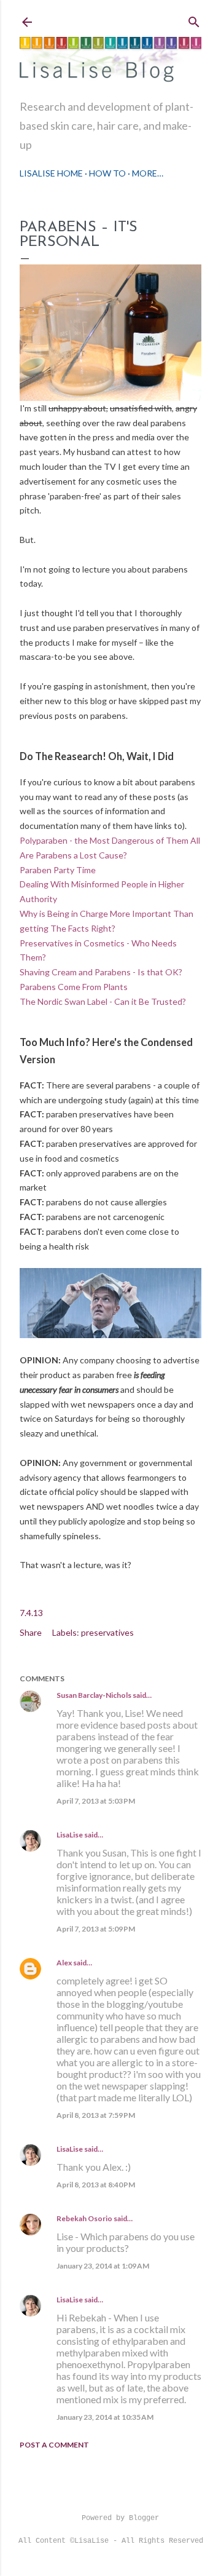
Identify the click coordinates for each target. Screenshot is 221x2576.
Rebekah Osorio (84, 2218)
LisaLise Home (51, 173)
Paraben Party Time (58, 870)
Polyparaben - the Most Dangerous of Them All (110, 840)
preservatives (107, 1632)
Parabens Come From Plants (74, 987)
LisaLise (70, 1835)
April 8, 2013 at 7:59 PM (96, 2115)
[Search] (194, 19)
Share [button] (31, 1632)
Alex (64, 1963)
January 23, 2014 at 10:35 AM (105, 2417)
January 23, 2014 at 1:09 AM (103, 2266)
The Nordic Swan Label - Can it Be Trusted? (103, 1001)
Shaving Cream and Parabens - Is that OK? (101, 972)
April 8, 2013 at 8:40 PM (96, 2185)
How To (107, 173)
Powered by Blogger (120, 2518)
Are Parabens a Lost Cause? (73, 855)
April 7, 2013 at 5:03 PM (96, 1801)
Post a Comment (54, 2445)
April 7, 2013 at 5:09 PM (96, 1929)
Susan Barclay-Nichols (94, 1695)
